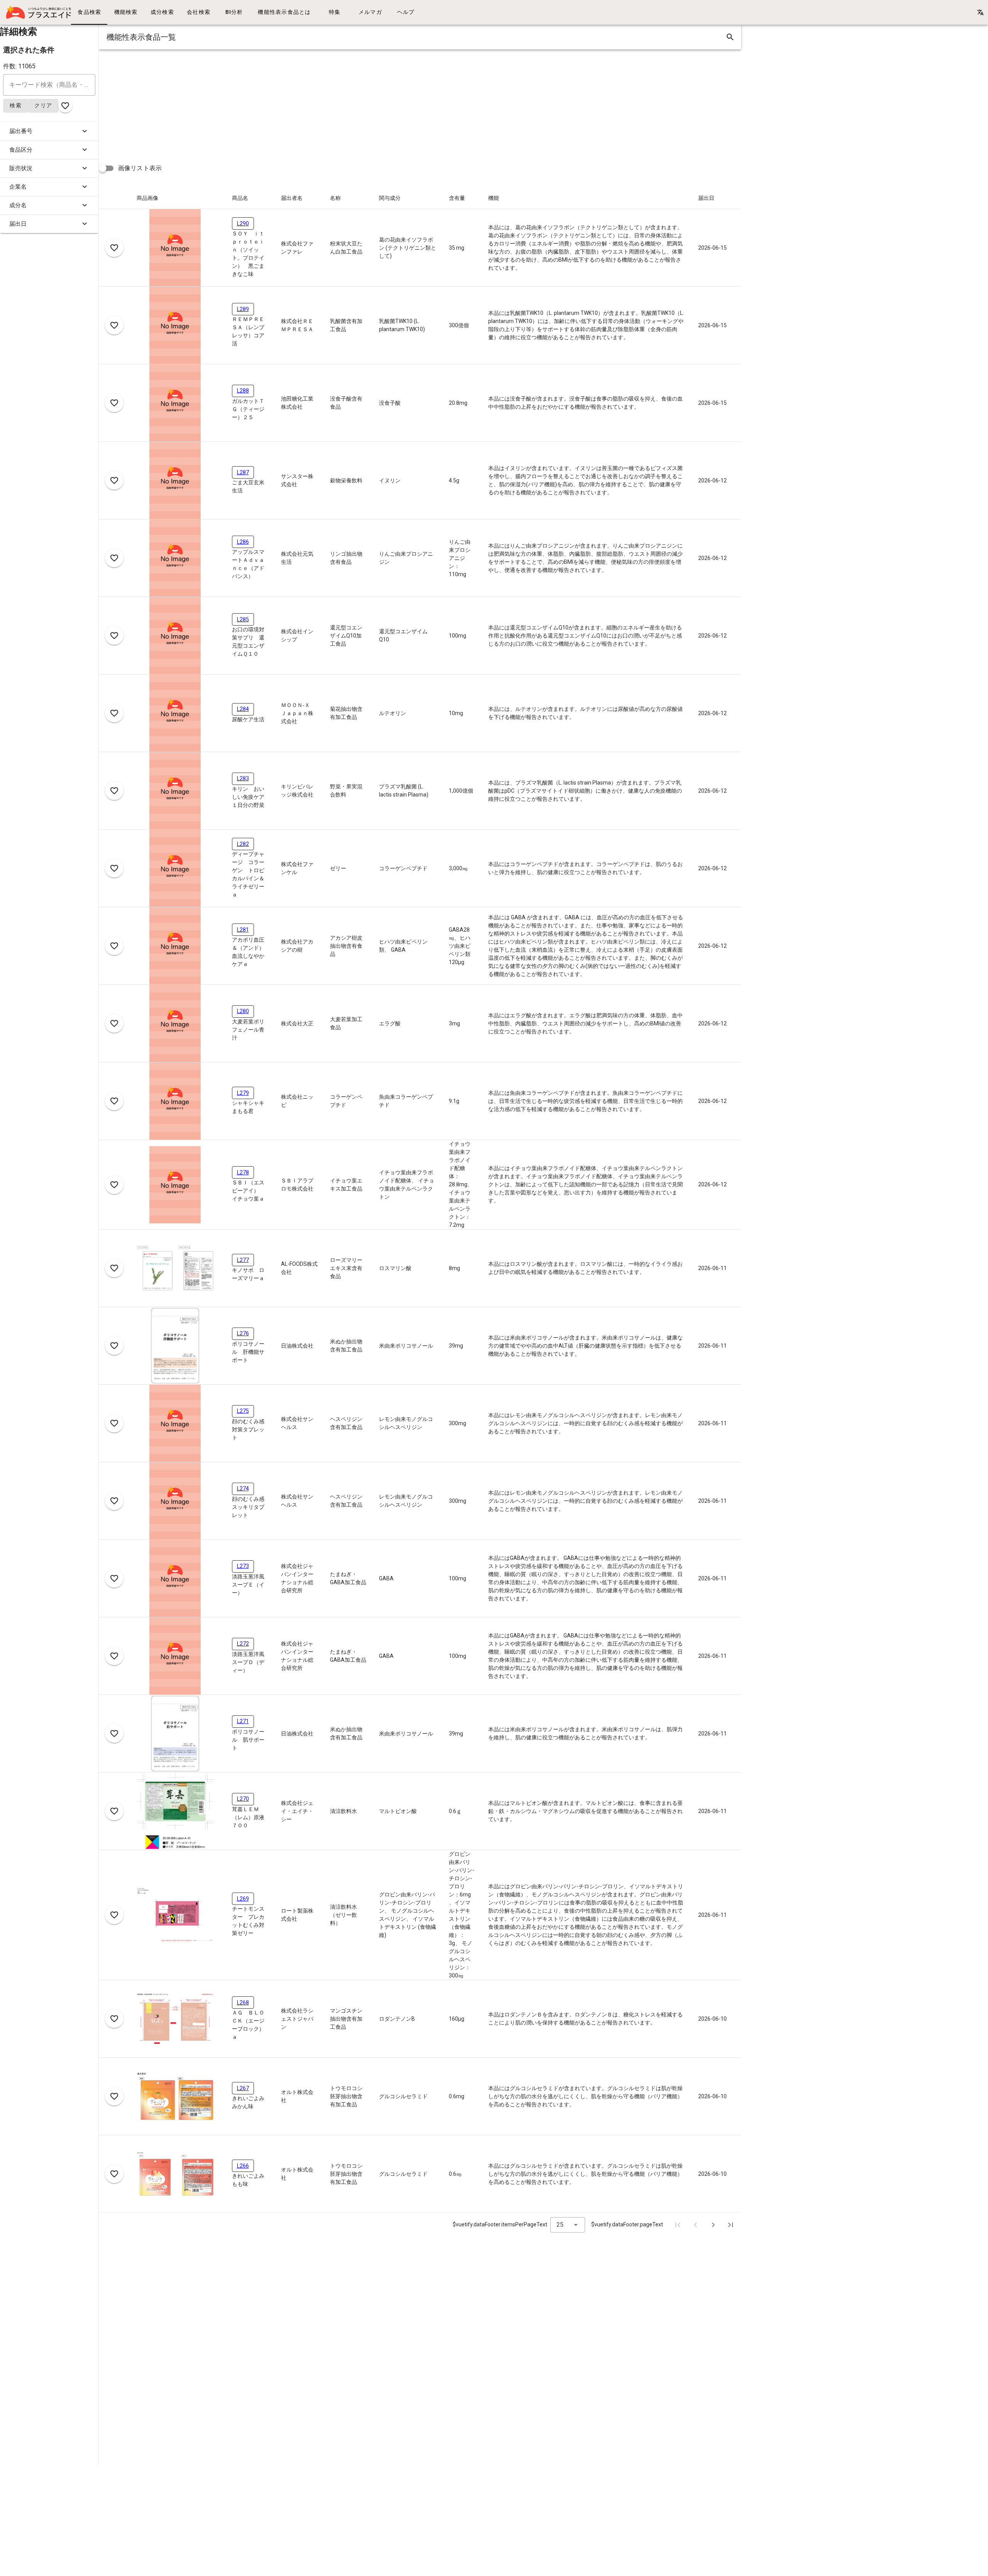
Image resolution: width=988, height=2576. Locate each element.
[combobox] (568, 2225)
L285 (243, 619)
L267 (243, 2088)
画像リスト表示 (140, 168)
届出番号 (21, 131)
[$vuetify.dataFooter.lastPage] (731, 2225)
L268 (243, 2003)
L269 (243, 1899)
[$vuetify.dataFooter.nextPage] (713, 2225)
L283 (243, 778)
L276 (243, 1333)
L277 (243, 1260)
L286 (243, 542)
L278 (243, 1172)
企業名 (18, 187)
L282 (243, 844)
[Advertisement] (330, 103)
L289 (243, 309)
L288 (243, 391)
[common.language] (980, 12)
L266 (243, 2166)
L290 (243, 223)
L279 (243, 1093)
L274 (243, 1488)
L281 (243, 930)
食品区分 (21, 150)
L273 (243, 1566)
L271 (243, 1721)
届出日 (18, 224)
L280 (243, 1011)
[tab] (89, 12)
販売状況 (21, 168)
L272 (243, 1644)
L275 (243, 1411)
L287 (243, 472)
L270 (243, 1799)
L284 (243, 709)
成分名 (18, 205)
